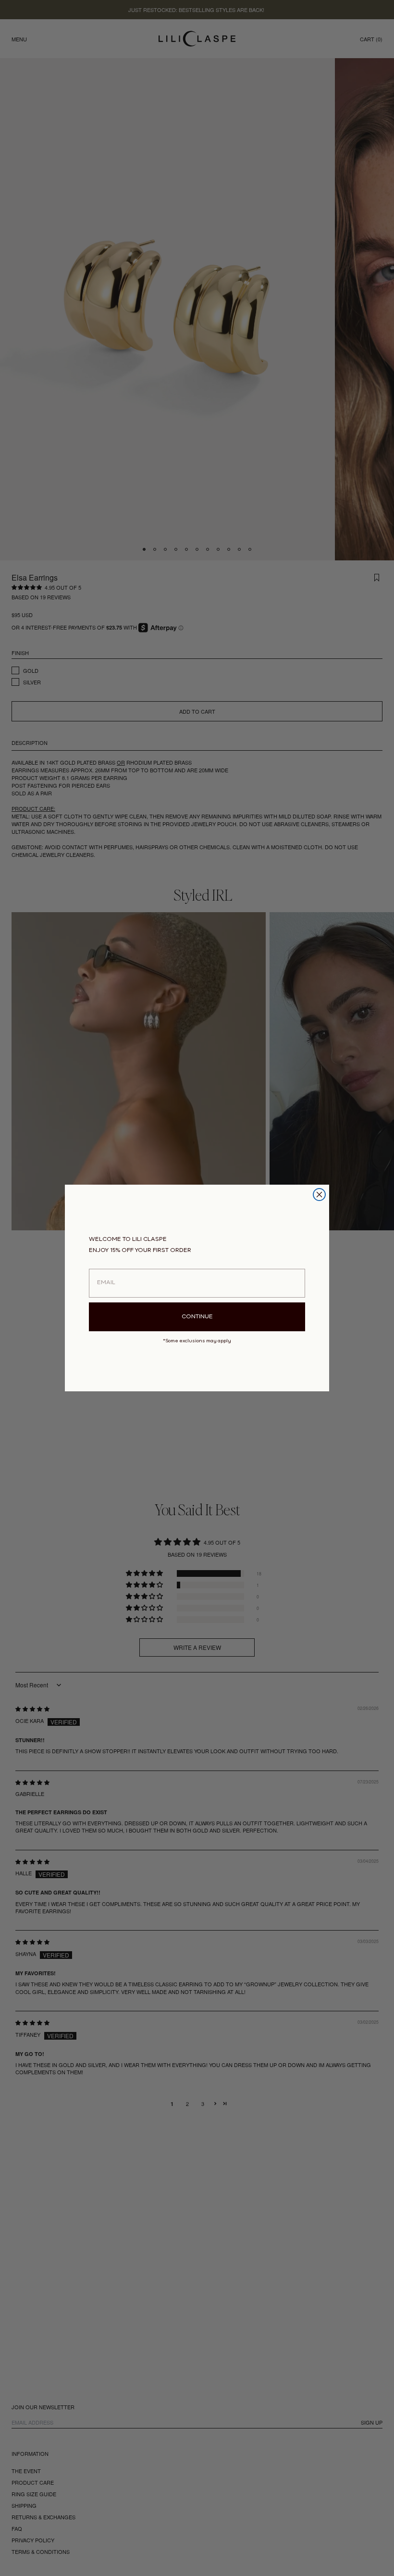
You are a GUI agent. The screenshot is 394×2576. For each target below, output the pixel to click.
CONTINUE (197, 1317)
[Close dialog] (319, 1195)
